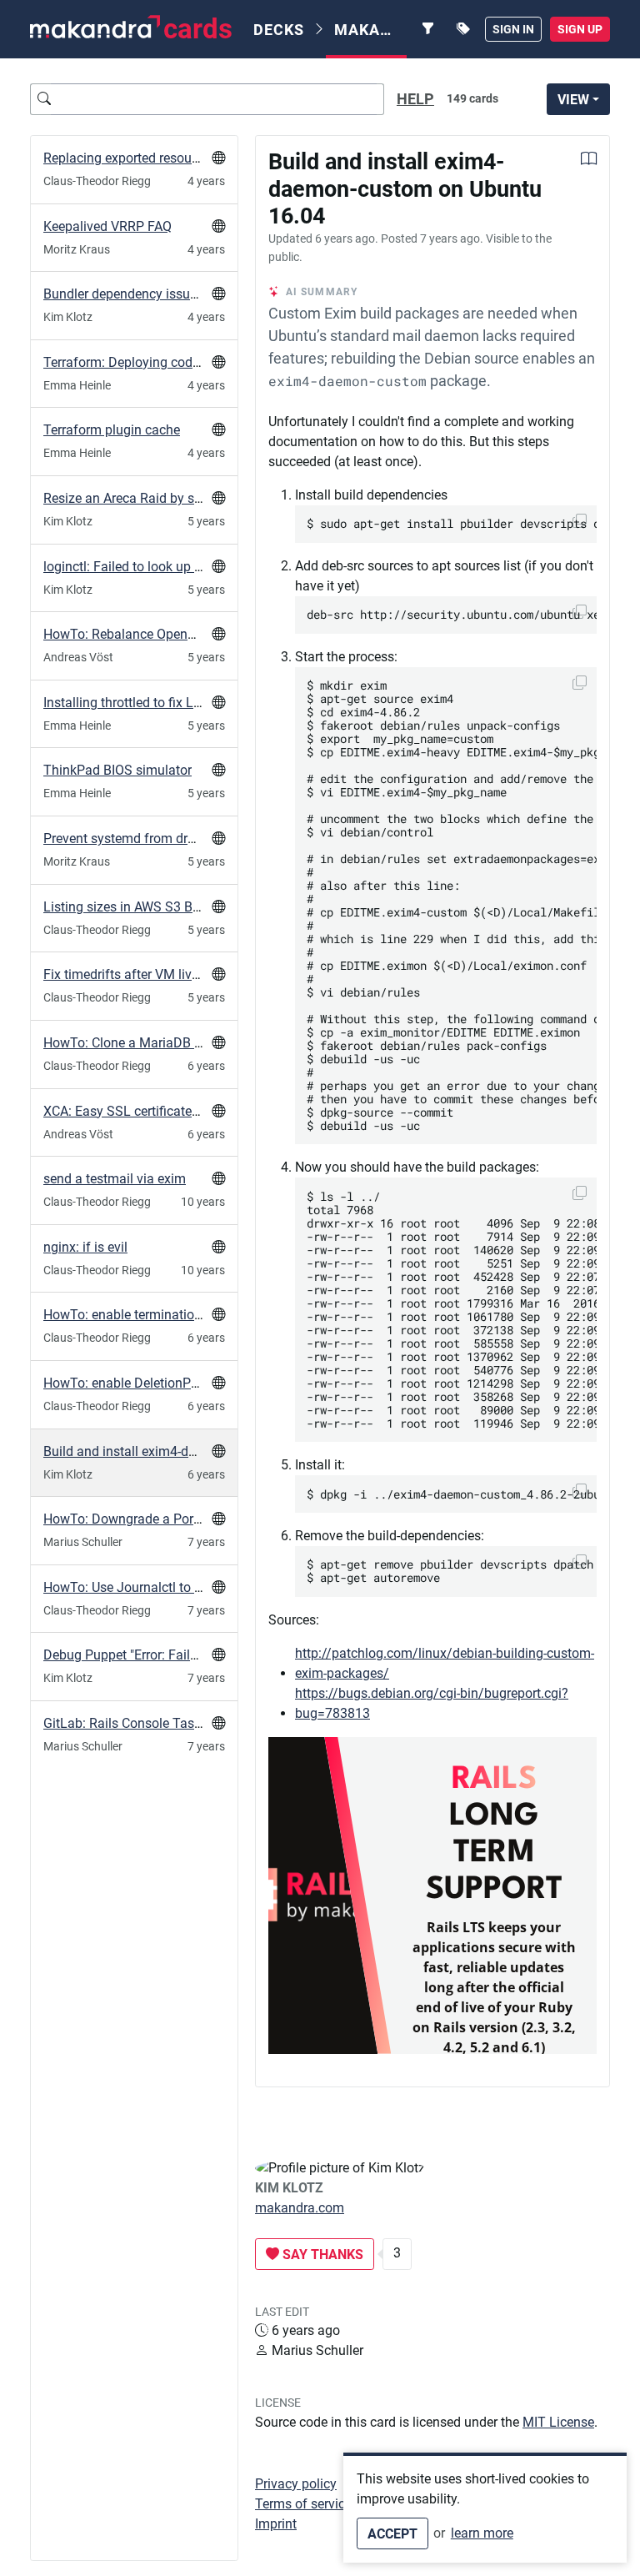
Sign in (513, 29)
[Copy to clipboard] (580, 683)
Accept (392, 2534)
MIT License (558, 2422)
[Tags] (463, 29)
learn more (482, 2533)
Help (415, 99)
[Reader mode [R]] (589, 161)
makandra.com (300, 2208)
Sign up (580, 29)
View (573, 100)
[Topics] (428, 29)
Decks (279, 30)
